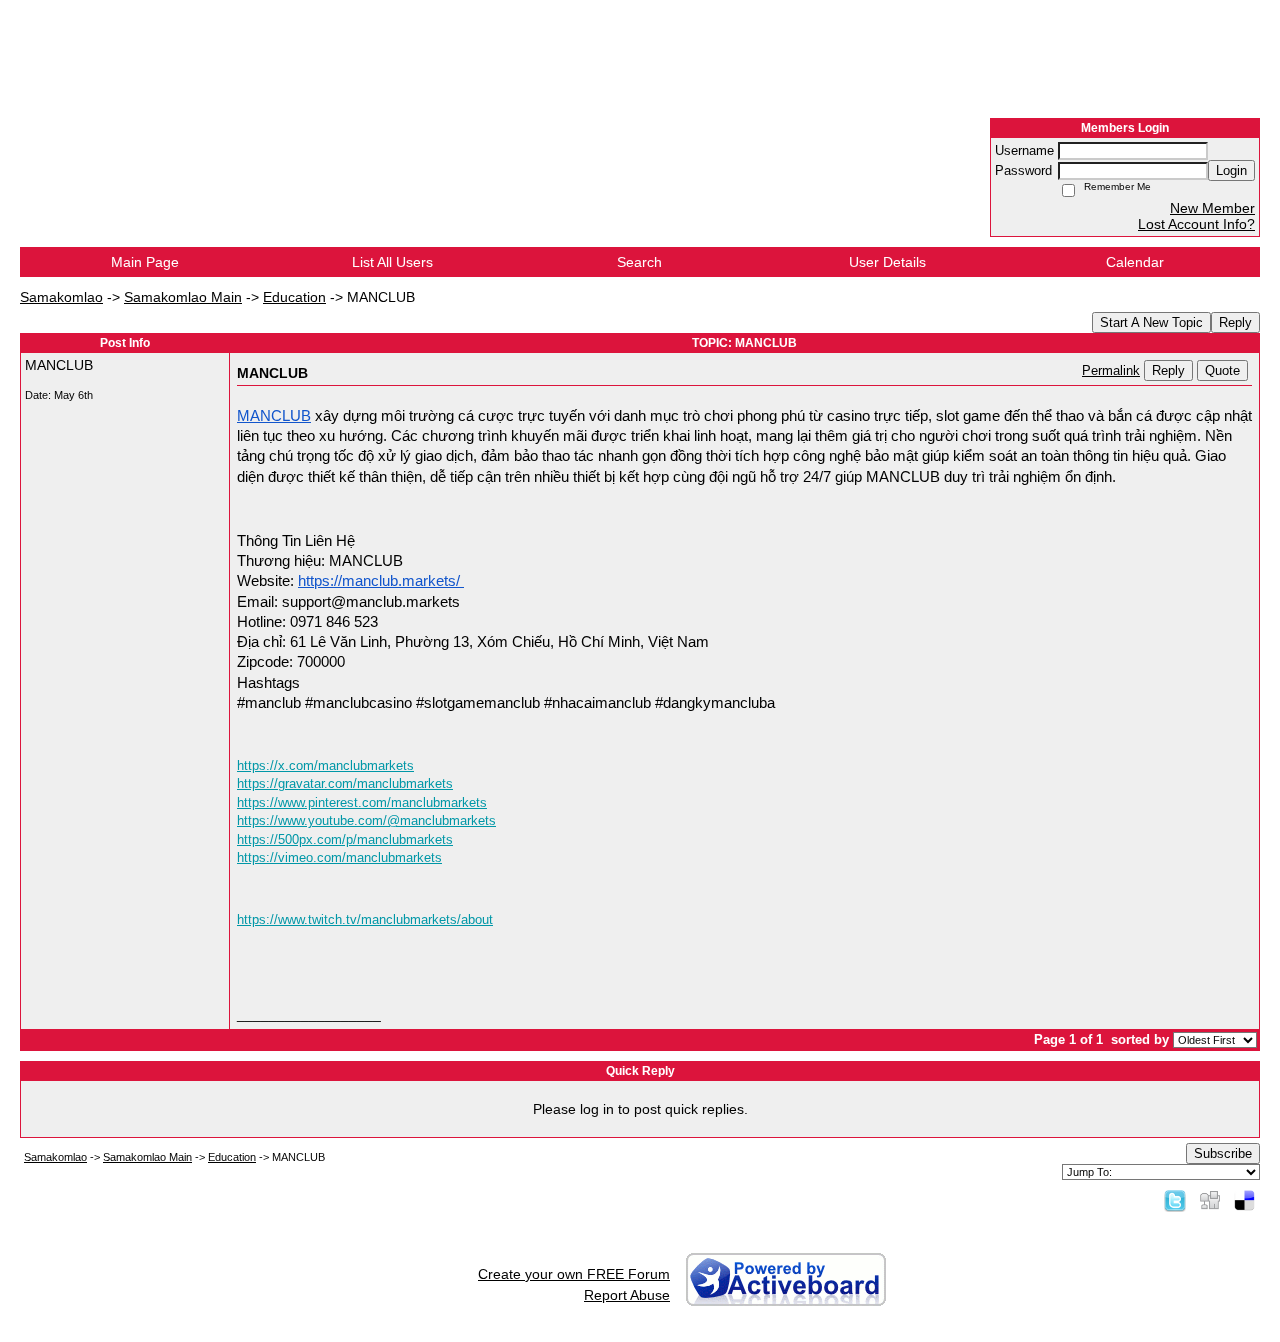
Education (294, 297)
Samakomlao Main (183, 297)
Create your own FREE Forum (574, 1274)
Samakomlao (61, 297)
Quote (1222, 370)
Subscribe (1223, 1153)
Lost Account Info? (1196, 224)
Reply (1235, 322)
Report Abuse (627, 1295)
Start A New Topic (1151, 322)
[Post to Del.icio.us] (1244, 1200)
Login (1231, 170)
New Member (1212, 208)
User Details (887, 262)
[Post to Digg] (1210, 1200)
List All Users (392, 262)
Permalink (1111, 371)
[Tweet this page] (1175, 1200)
